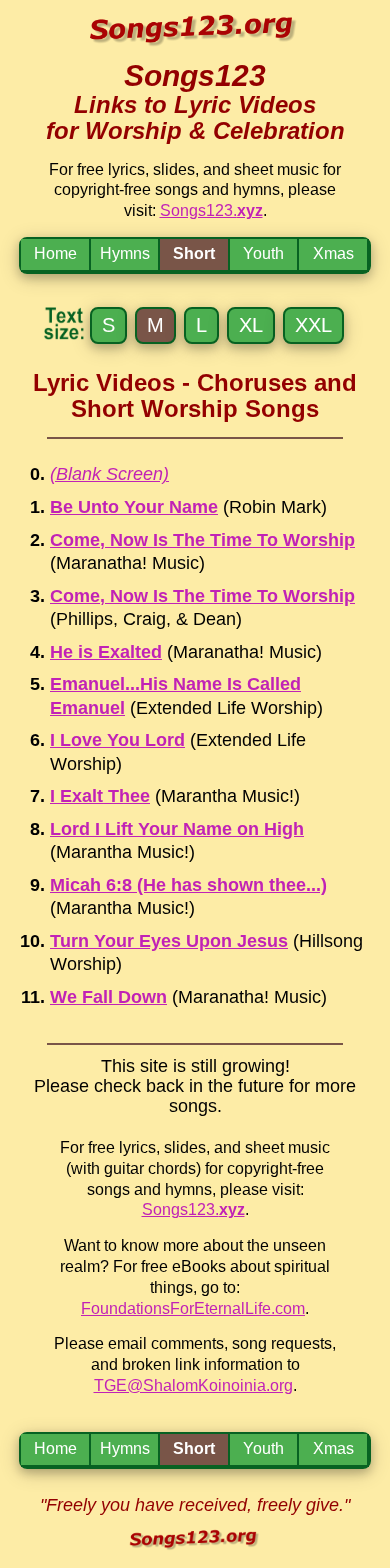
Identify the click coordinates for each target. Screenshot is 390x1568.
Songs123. (211, 210)
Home (55, 253)
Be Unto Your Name (134, 507)
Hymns (125, 253)
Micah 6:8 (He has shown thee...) (188, 885)
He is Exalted (106, 652)
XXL (313, 325)
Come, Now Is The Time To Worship (202, 540)
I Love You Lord (117, 740)
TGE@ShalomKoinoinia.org (193, 1385)
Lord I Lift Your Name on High (177, 829)
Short (194, 253)
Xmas (333, 253)
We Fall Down (108, 997)
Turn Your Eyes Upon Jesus (169, 941)
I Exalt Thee (100, 796)
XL (251, 325)
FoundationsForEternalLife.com (193, 1308)
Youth (263, 253)
